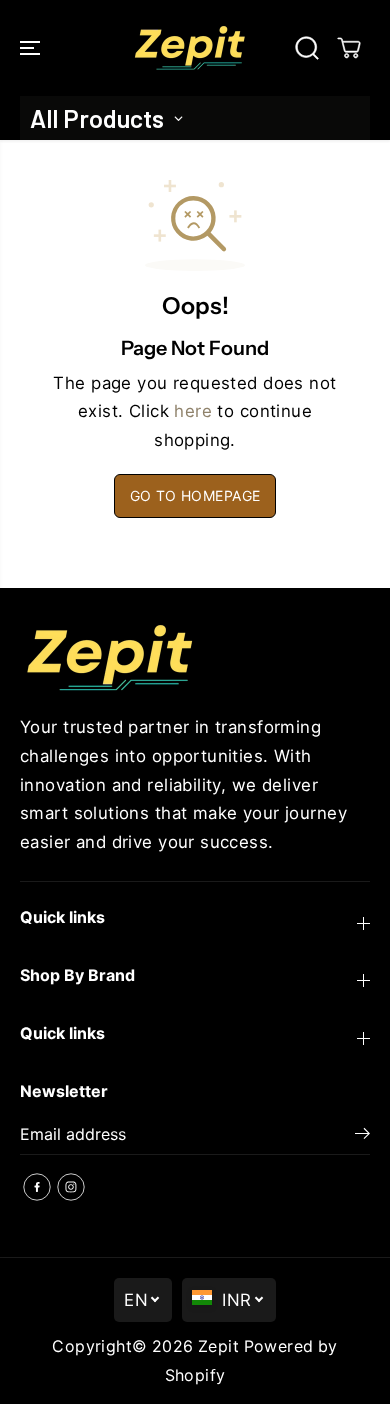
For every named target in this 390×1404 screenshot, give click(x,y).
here (193, 411)
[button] (32, 48)
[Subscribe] (362, 1136)
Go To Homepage (195, 495)
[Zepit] (190, 48)
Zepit (218, 1346)
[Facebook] (37, 1187)
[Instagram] (71, 1187)
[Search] (307, 48)
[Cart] (349, 48)
